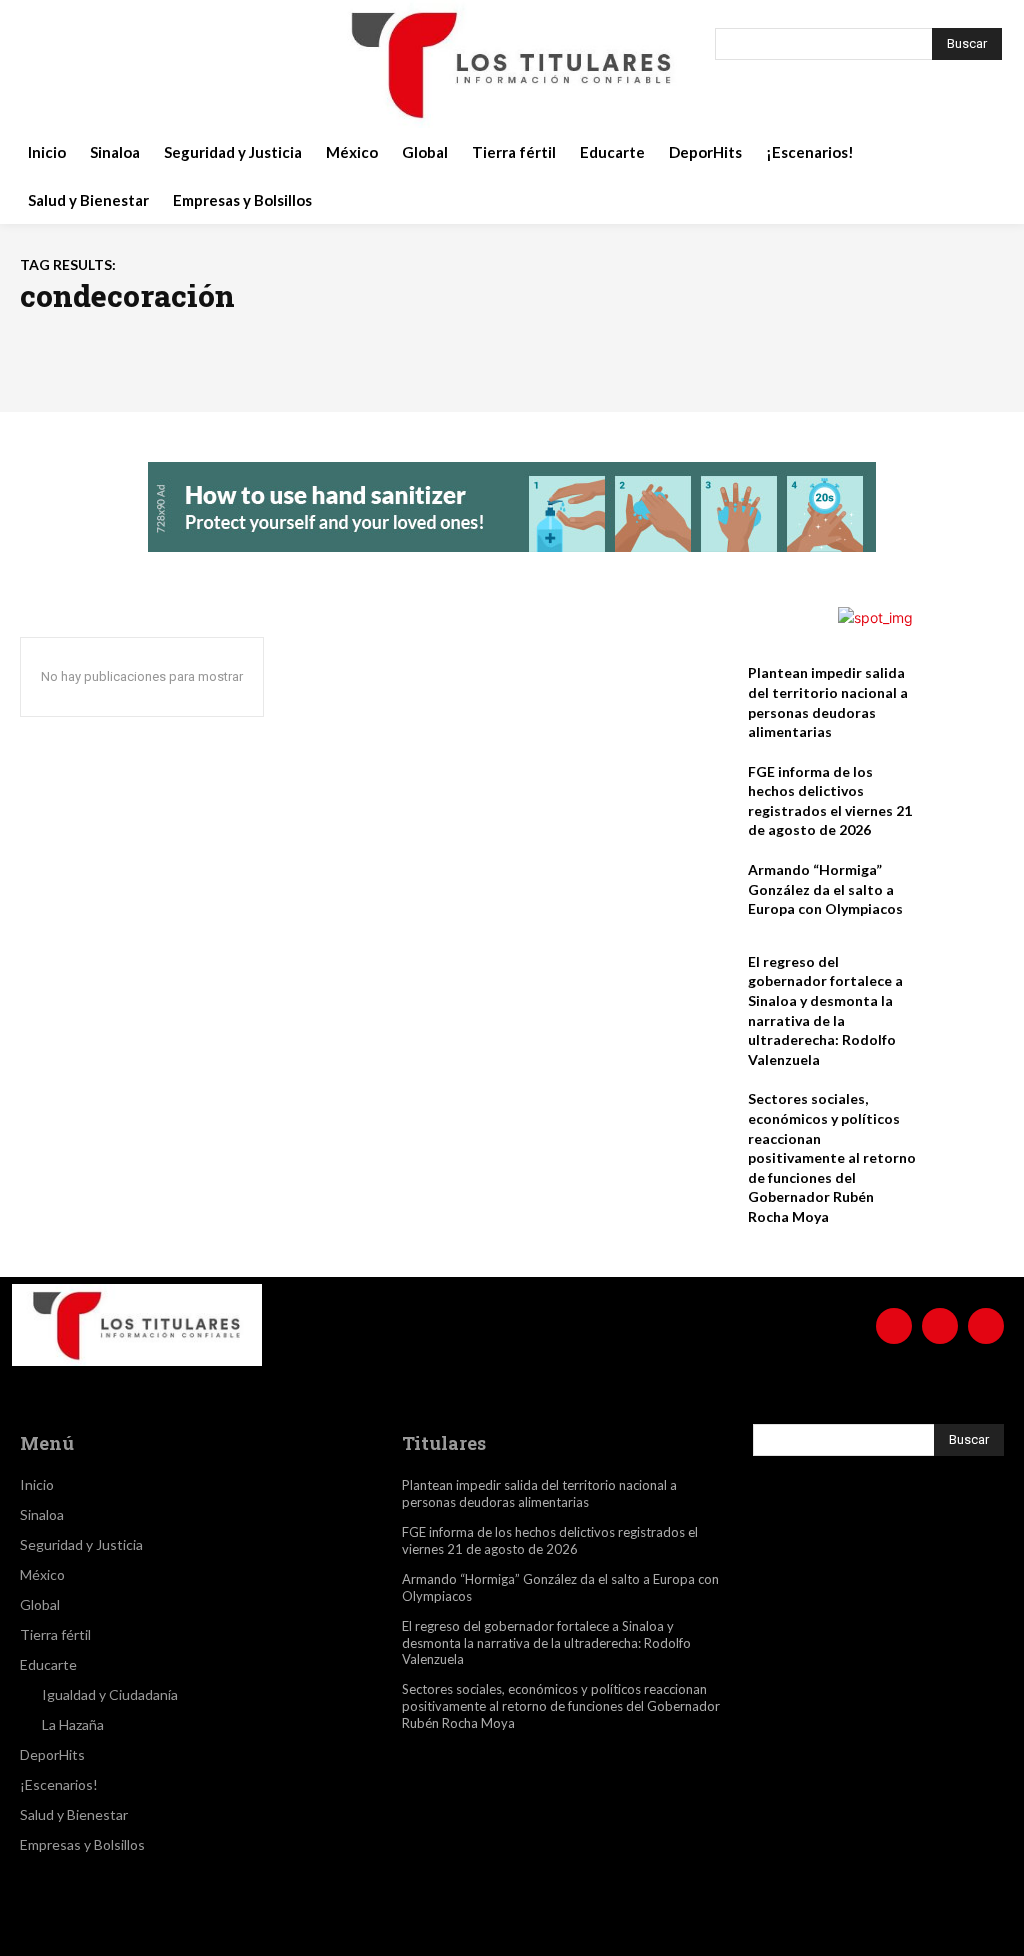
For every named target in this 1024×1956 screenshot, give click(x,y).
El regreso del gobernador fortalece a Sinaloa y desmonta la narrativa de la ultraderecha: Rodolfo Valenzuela (546, 1643)
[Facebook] (42, 64)
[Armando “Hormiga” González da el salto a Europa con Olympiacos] (965, 893)
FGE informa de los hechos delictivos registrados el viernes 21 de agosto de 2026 (550, 1540)
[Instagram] (92, 64)
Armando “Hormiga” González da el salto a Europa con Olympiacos (825, 889)
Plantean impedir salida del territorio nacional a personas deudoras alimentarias (539, 1493)
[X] (142, 64)
